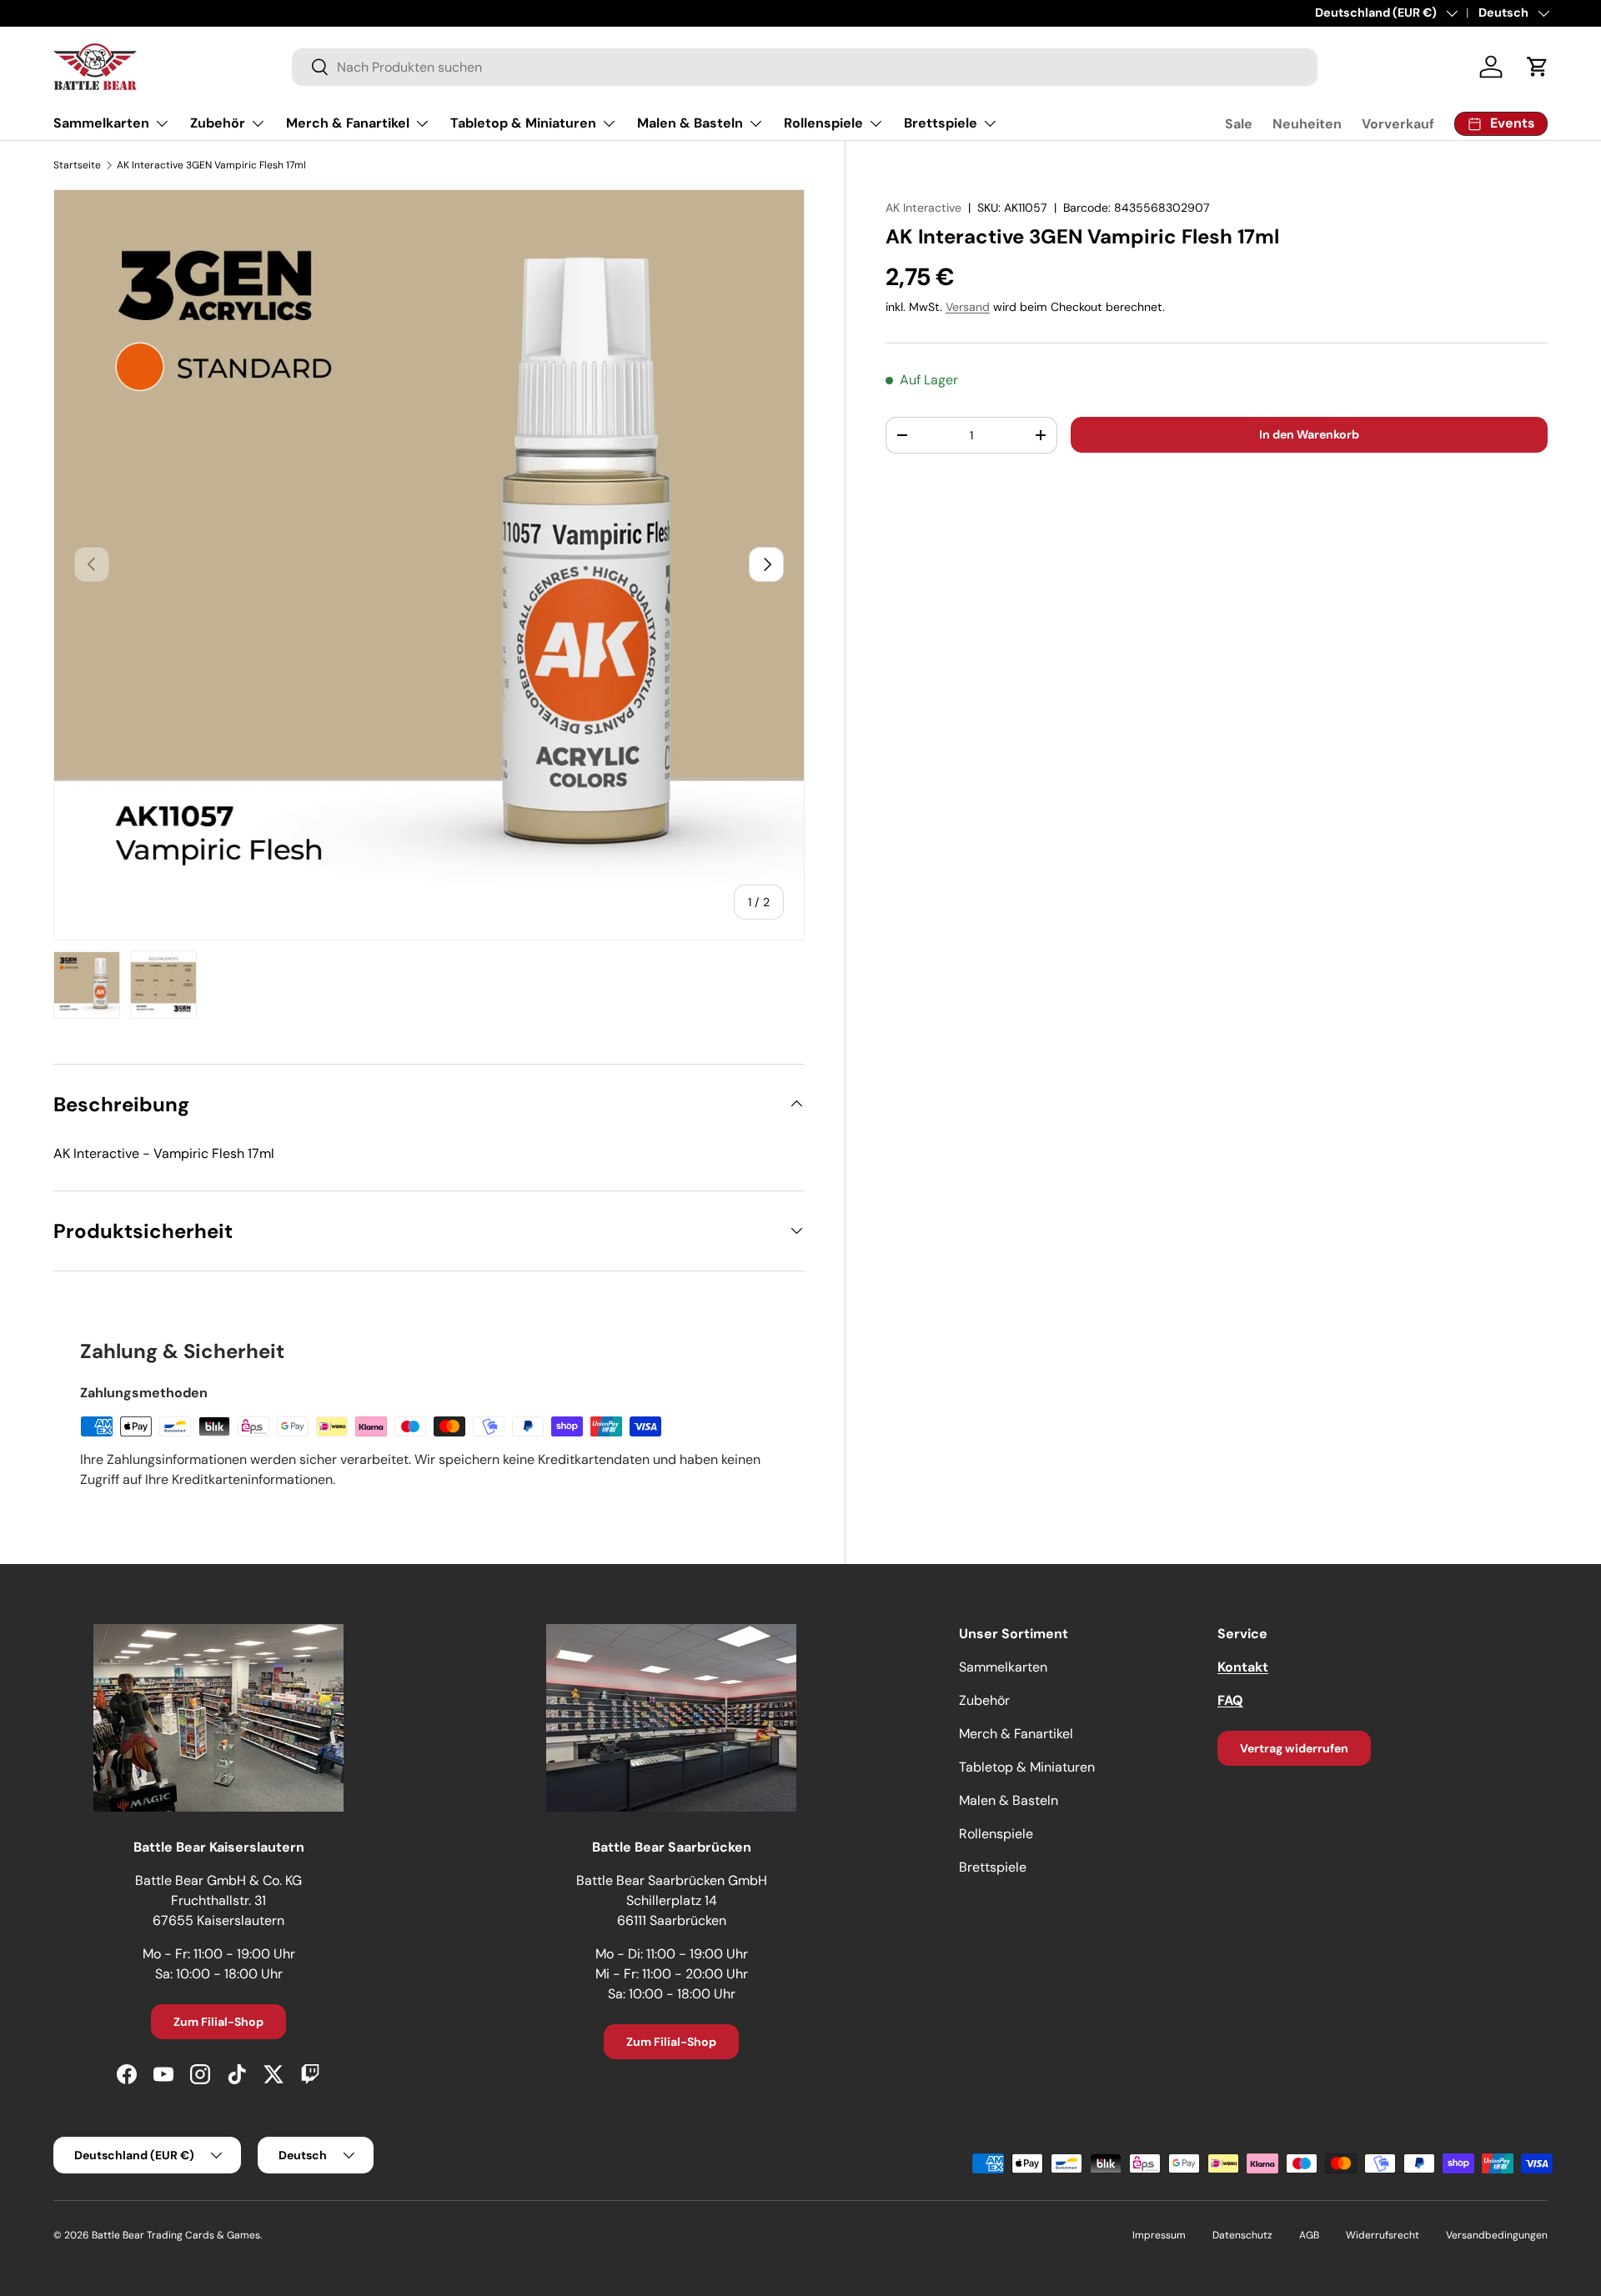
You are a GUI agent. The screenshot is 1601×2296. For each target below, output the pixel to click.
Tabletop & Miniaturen (523, 123)
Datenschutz (1242, 2235)
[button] (1538, 67)
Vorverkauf (1398, 124)
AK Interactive (923, 208)
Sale (1239, 124)
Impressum (1159, 2235)
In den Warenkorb (1309, 434)
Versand (968, 307)
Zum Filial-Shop (218, 2022)
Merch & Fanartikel (348, 123)
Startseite (77, 165)
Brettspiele (941, 123)
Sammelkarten (101, 123)
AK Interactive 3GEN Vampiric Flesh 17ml (211, 165)
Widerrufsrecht (1383, 2235)
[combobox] (805, 67)
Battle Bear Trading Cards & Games (176, 2235)
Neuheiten (1307, 124)
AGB (1309, 2235)
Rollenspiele (823, 123)
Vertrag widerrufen (1294, 1748)
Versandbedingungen (1497, 2235)
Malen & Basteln (690, 123)
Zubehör (218, 123)
